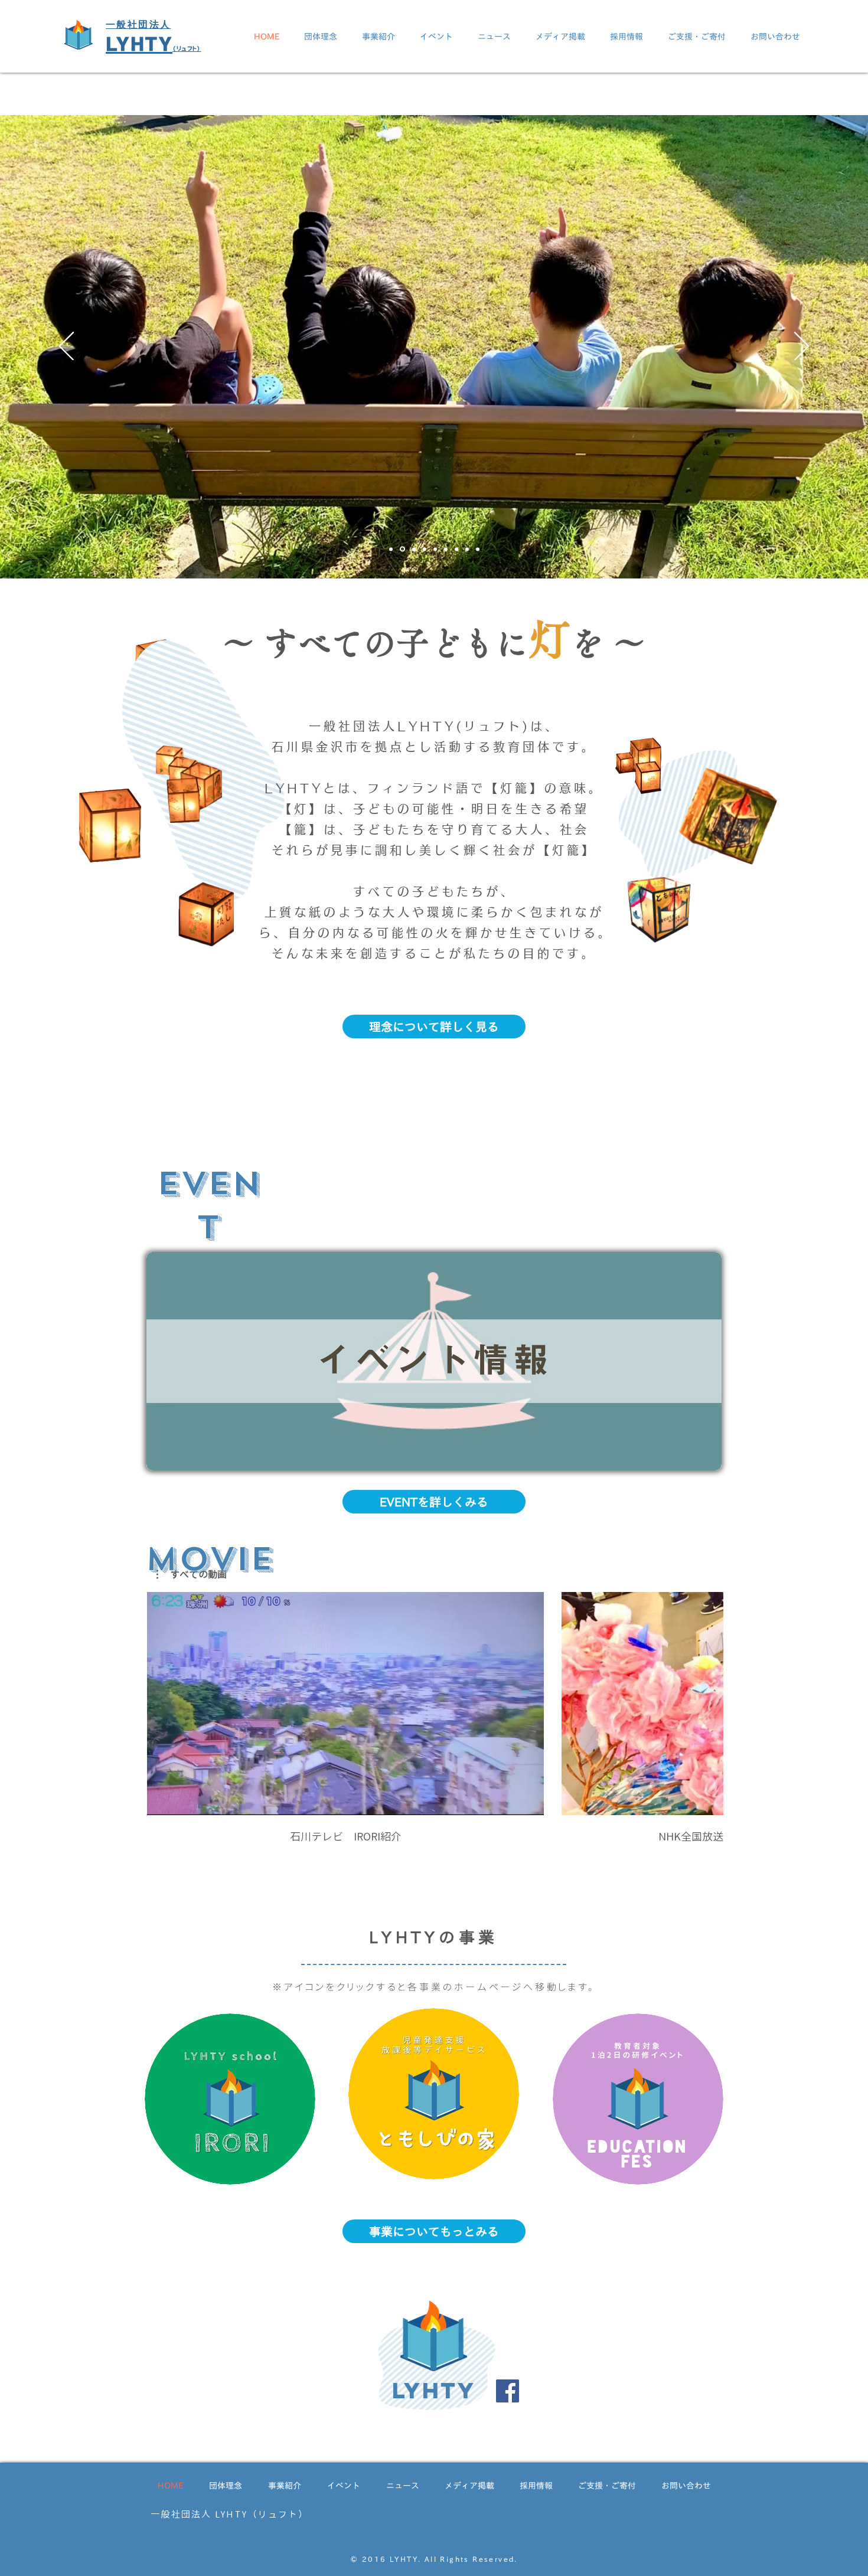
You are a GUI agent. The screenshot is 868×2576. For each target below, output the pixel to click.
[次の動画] (707, 1701)
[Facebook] (508, 2391)
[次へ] (802, 347)
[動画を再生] (345, 1704)
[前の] (66, 347)
